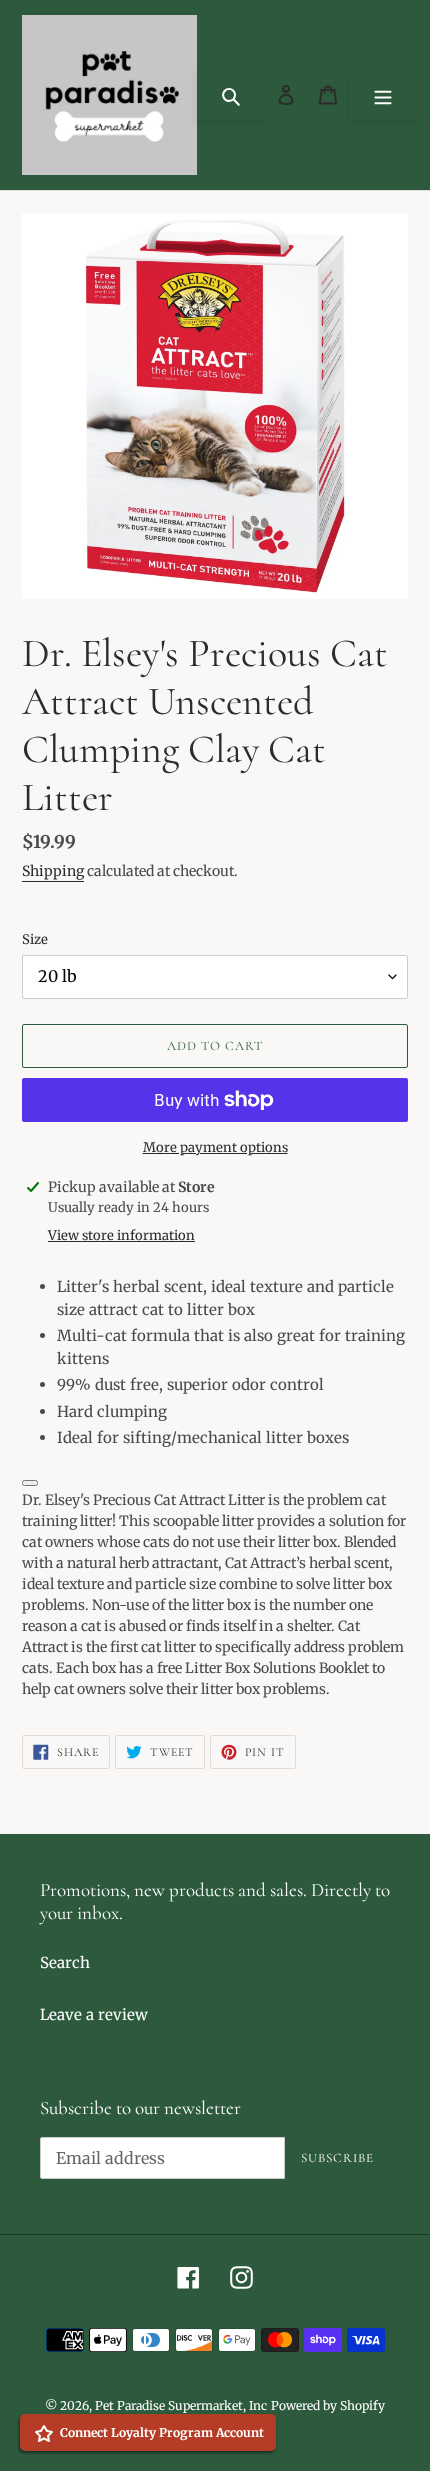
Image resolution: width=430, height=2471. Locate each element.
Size (35, 939)
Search (65, 1962)
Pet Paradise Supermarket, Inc (181, 2405)
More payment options (215, 1147)
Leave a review (94, 2014)
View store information (121, 1235)
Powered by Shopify (328, 2405)
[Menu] (383, 94)
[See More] (30, 1483)
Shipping (53, 871)
